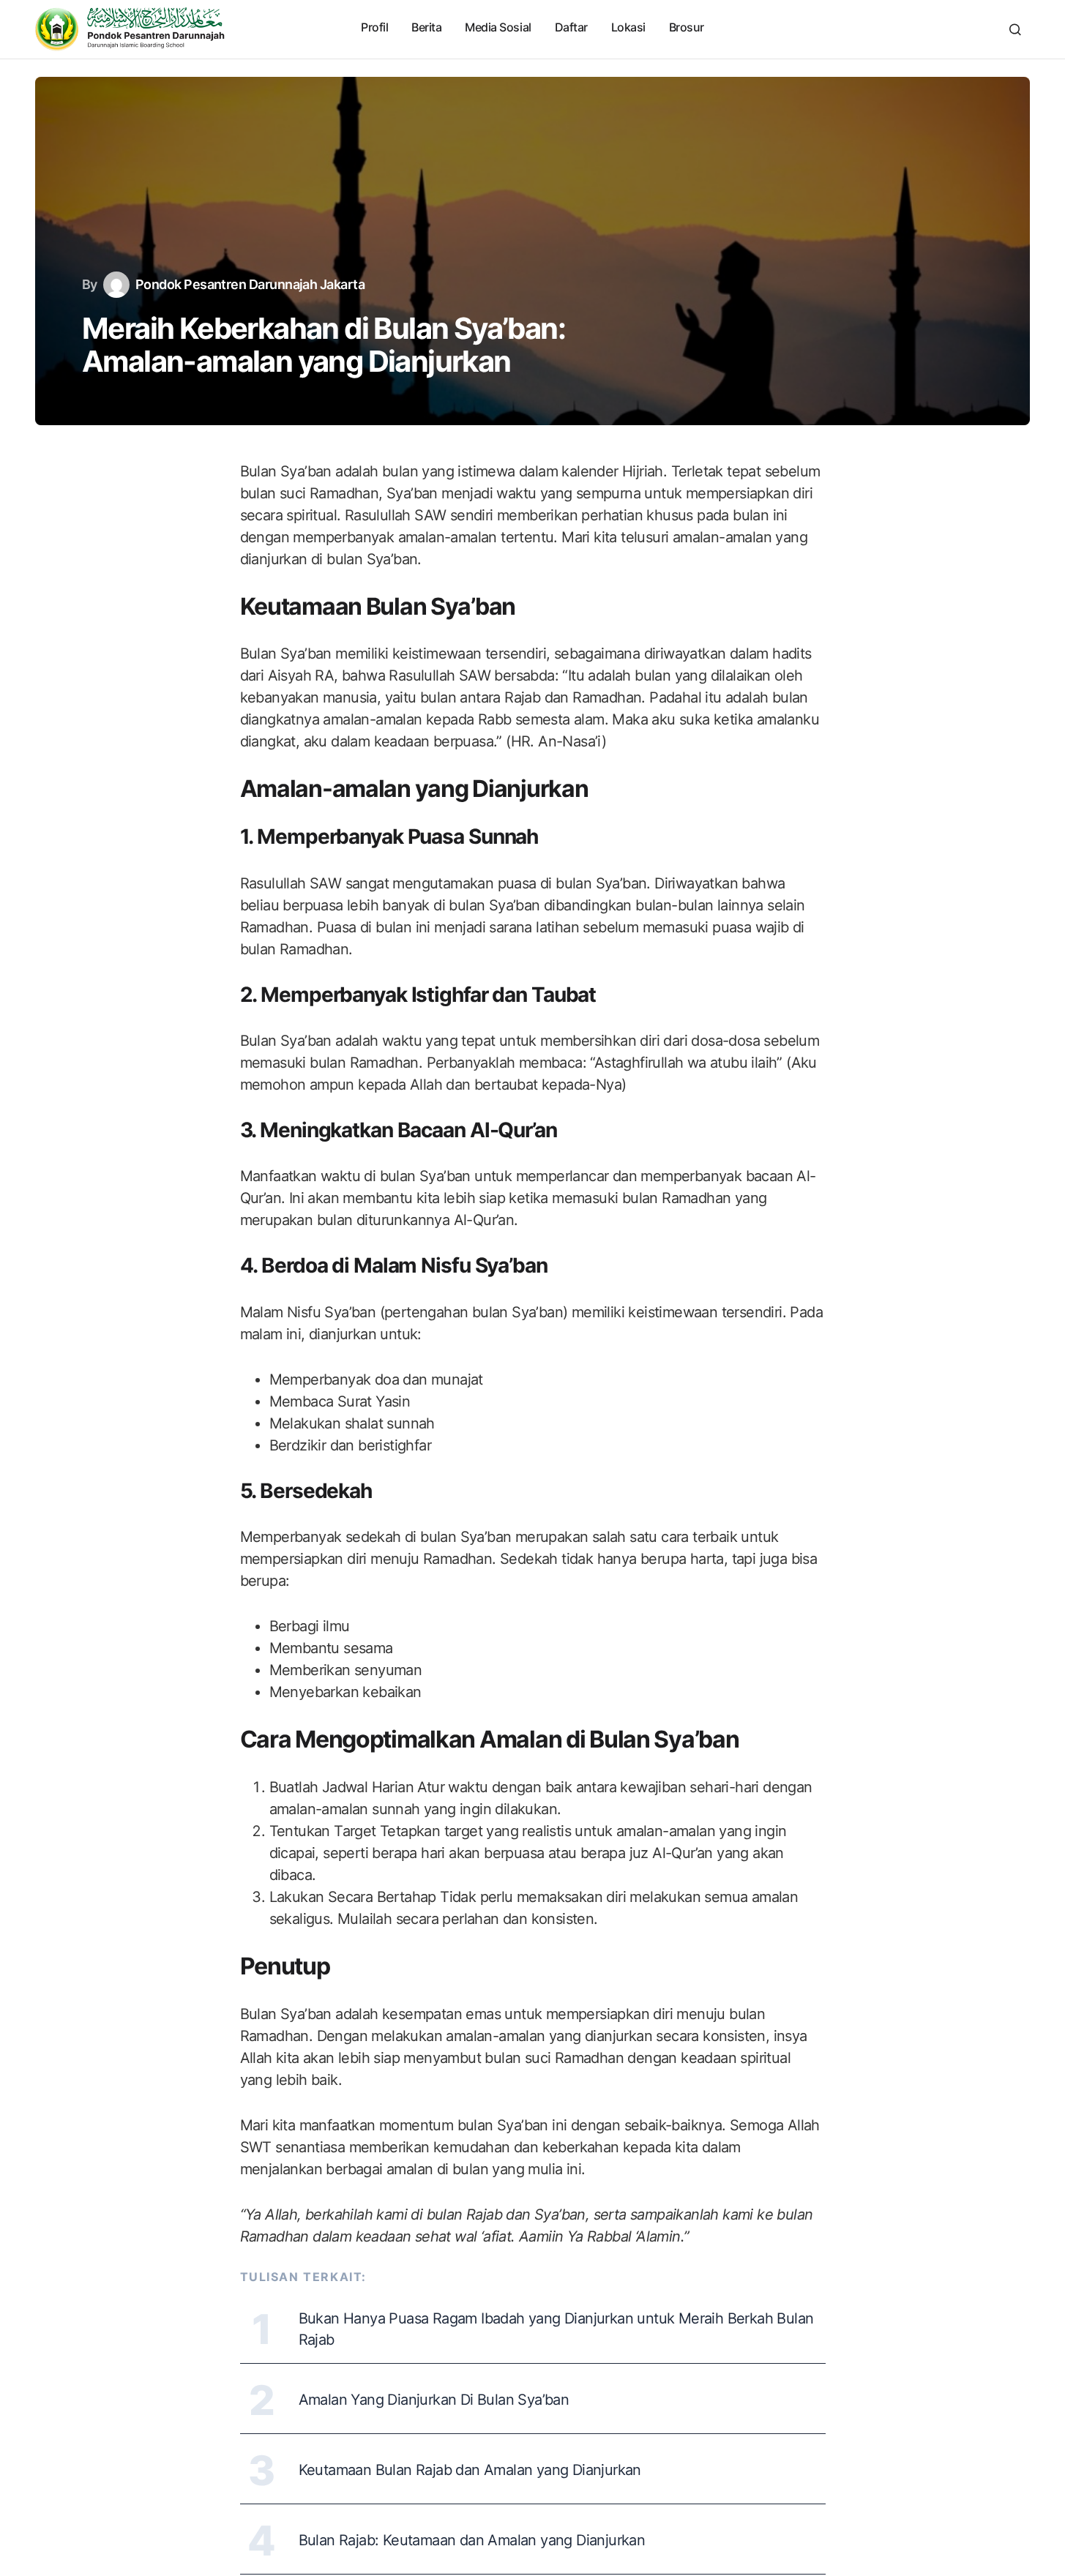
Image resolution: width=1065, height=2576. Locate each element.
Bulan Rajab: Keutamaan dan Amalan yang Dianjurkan (472, 2540)
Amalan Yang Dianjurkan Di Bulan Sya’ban (434, 2400)
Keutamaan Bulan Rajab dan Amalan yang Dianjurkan (470, 2470)
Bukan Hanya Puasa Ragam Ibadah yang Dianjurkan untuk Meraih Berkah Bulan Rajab (556, 2329)
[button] (1015, 29)
